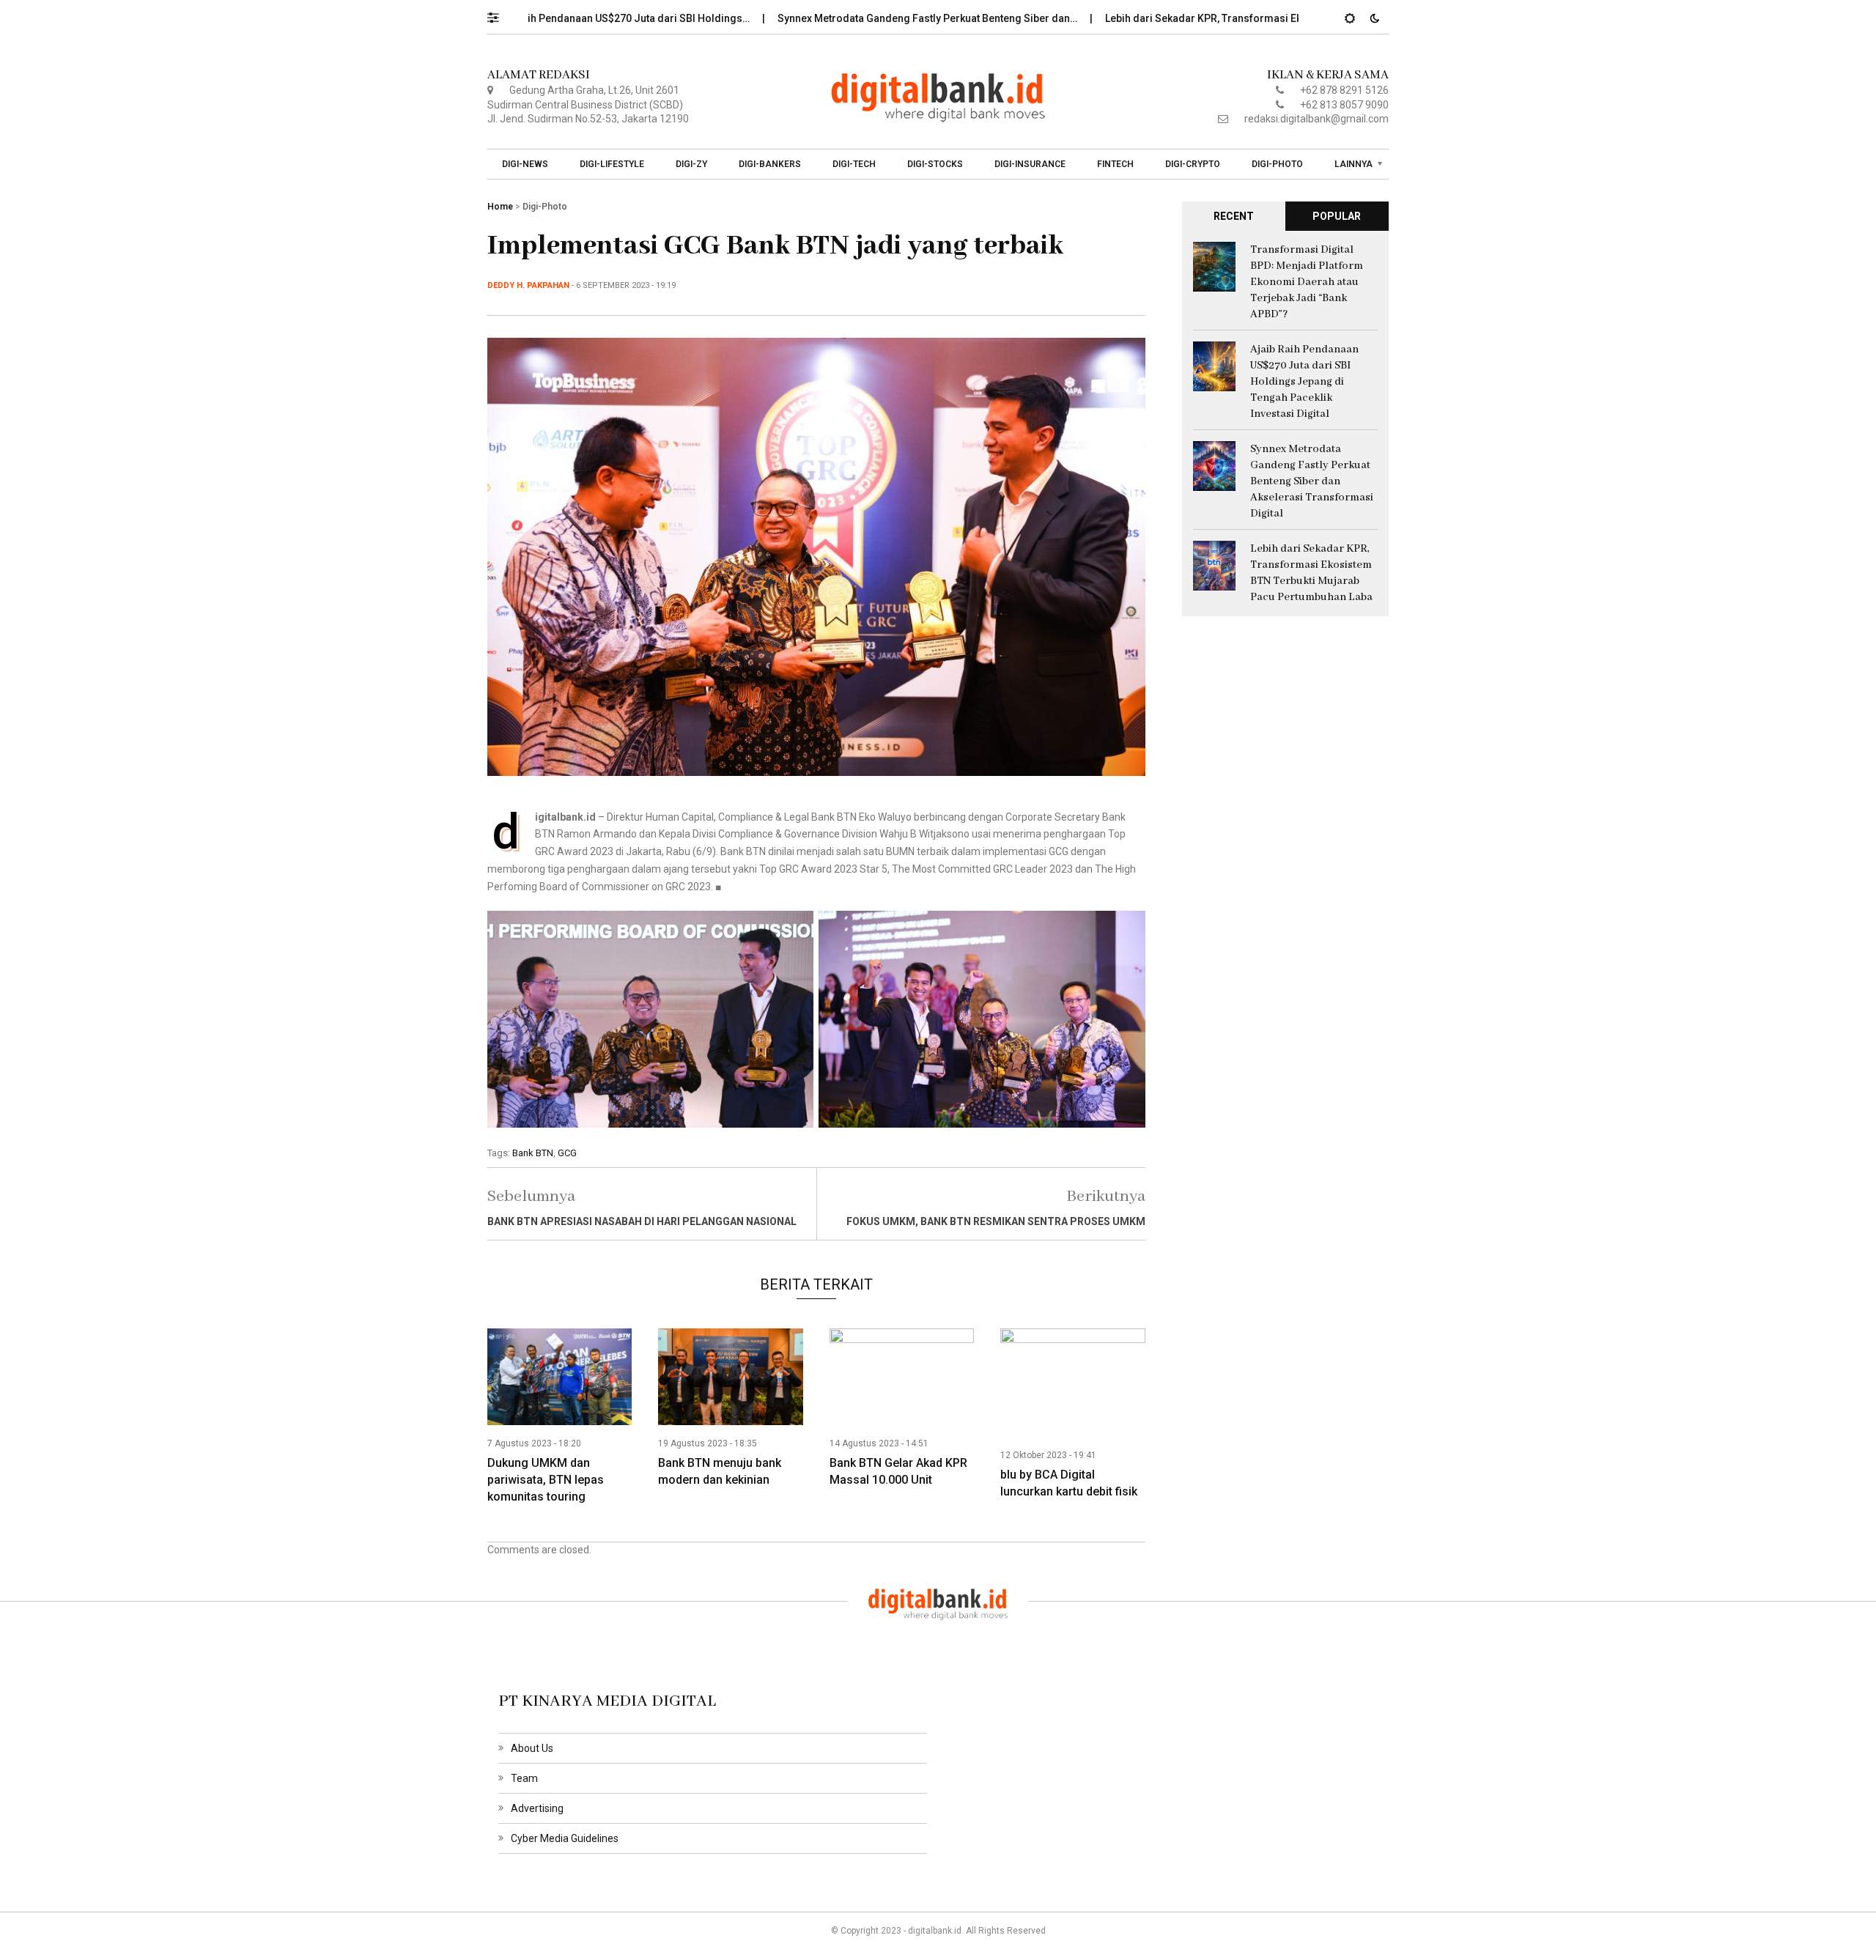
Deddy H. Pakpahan (528, 285)
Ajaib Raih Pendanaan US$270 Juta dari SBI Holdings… (548, 18)
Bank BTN (533, 1153)
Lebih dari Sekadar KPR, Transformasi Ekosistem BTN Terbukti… (1186, 18)
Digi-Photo (1277, 164)
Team (524, 1778)
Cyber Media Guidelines (565, 1838)
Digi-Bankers (770, 164)
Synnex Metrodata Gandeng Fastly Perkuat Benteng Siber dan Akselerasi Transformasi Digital (1312, 481)
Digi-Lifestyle (612, 164)
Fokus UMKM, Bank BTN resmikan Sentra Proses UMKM (996, 1221)
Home (500, 207)
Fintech (1115, 164)
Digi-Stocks (935, 164)
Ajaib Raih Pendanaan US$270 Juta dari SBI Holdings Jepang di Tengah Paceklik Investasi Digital (1304, 382)
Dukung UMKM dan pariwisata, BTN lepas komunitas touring (546, 1480)
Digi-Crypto (1193, 164)
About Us (532, 1748)
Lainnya (1354, 164)
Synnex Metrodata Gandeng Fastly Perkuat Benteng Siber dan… (856, 18)
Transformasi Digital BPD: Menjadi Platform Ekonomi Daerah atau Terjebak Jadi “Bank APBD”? (1307, 282)
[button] (500, 14)
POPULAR (1337, 216)
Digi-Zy (691, 164)
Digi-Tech (854, 164)
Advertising (537, 1808)
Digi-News (525, 164)
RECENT (1234, 216)
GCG (567, 1153)
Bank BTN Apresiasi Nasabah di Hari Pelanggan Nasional (642, 1221)
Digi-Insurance (1030, 164)
